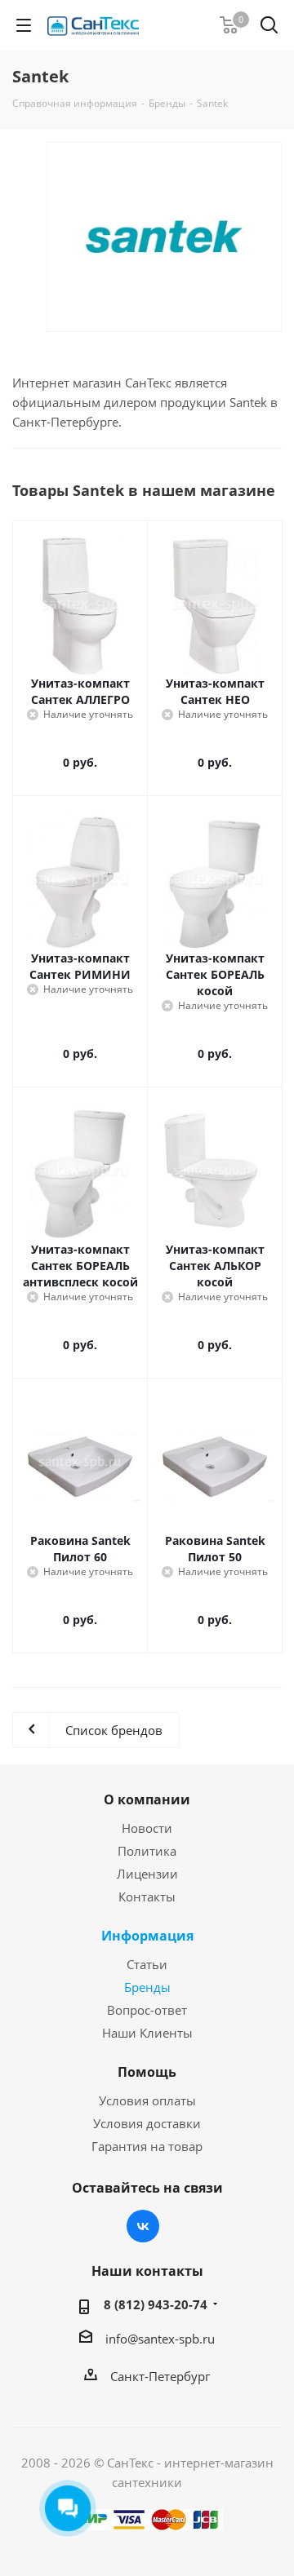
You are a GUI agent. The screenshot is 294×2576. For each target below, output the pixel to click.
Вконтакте (143, 2226)
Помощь (147, 2072)
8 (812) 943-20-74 (156, 2304)
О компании (147, 1799)
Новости (147, 1828)
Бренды (147, 1987)
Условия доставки (147, 2123)
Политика (147, 1851)
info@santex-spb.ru (160, 2339)
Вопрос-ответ (147, 2010)
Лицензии (147, 1874)
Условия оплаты (147, 2100)
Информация (147, 1936)
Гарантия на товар (147, 2146)
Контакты (147, 1897)
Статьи (147, 1964)
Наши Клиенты (147, 2033)
